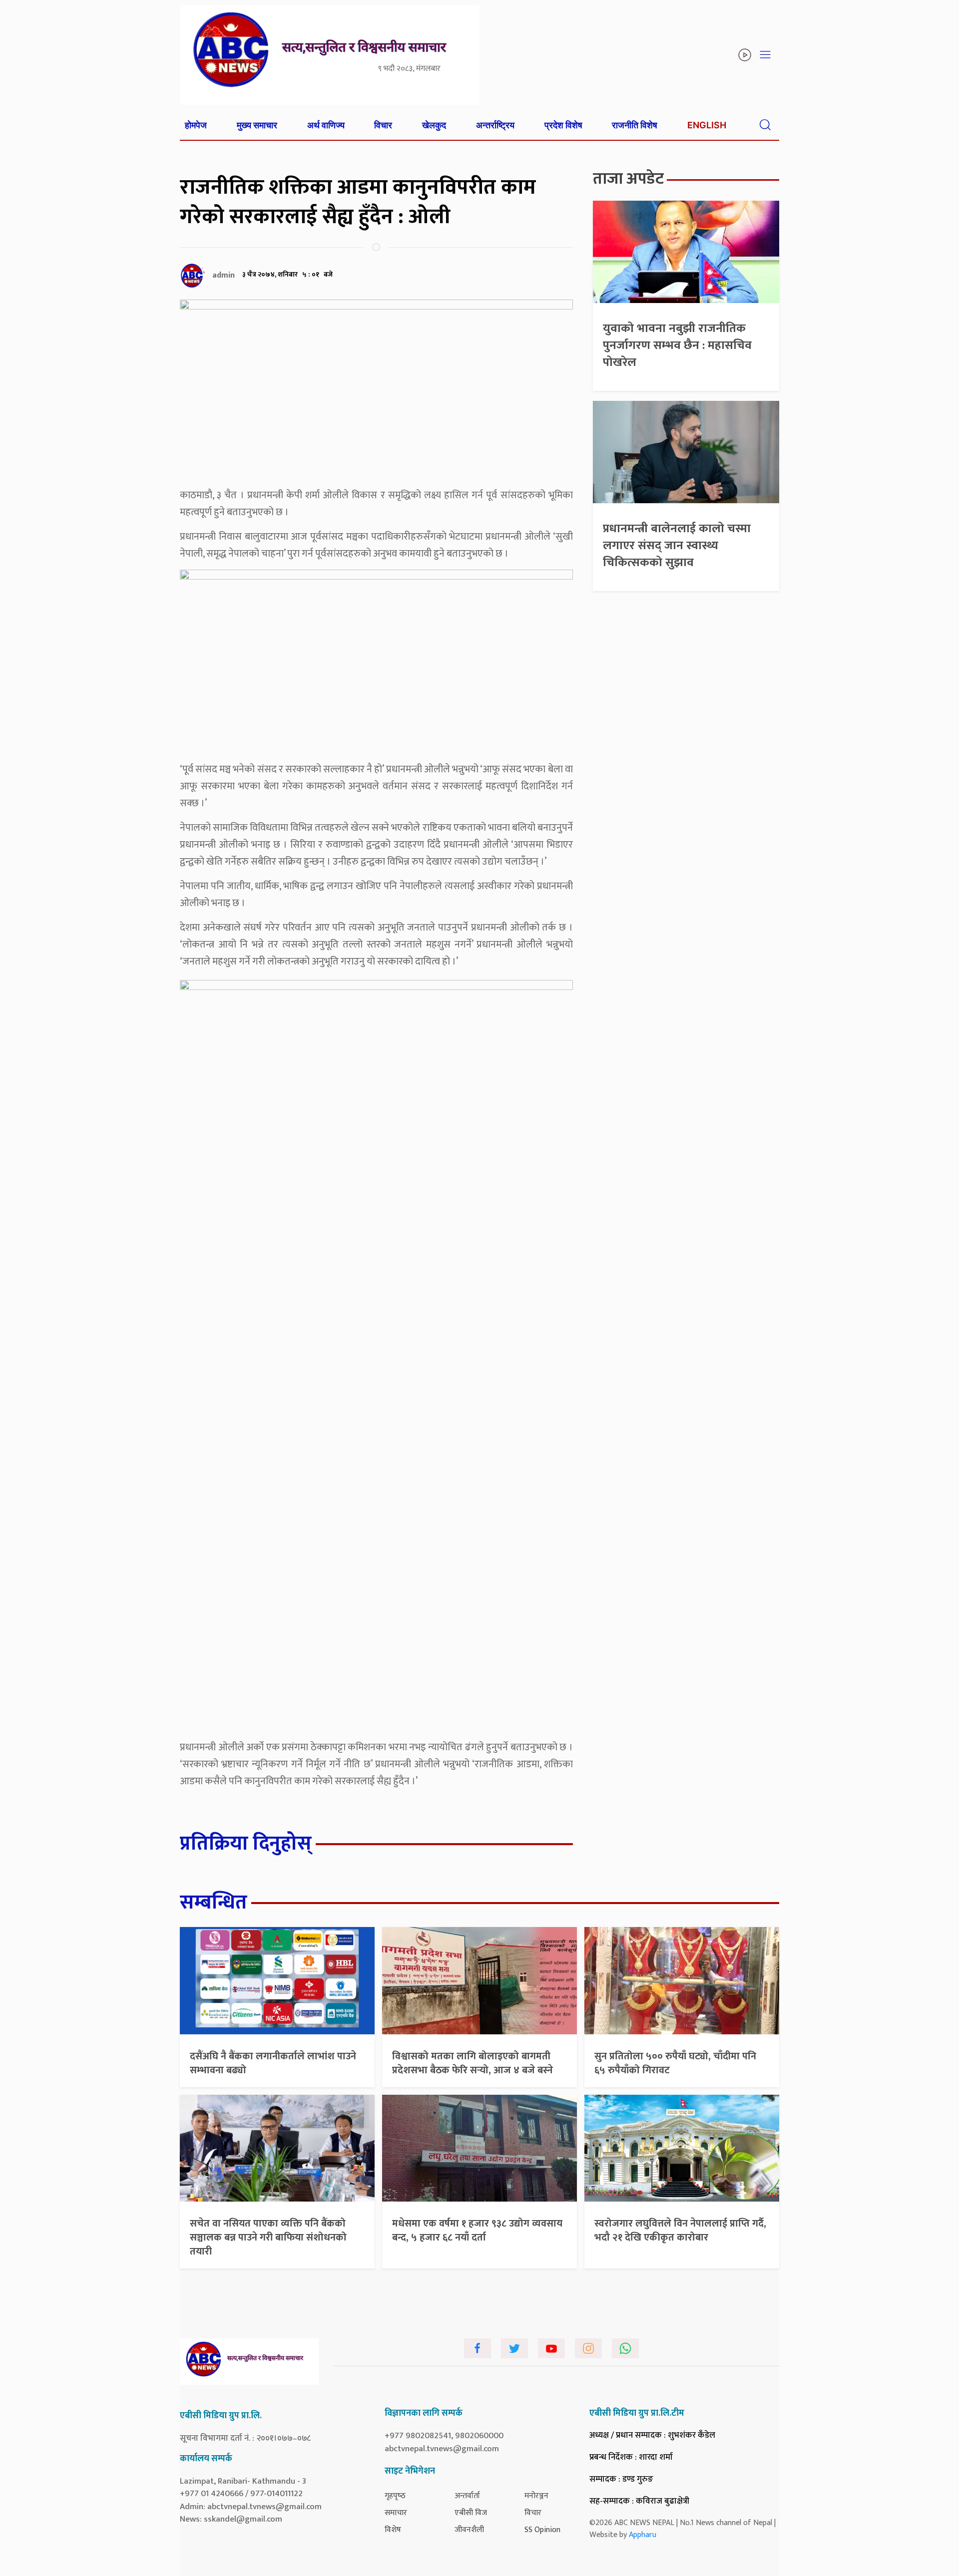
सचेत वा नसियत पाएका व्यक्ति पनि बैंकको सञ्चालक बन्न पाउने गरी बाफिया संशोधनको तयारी (268, 2238)
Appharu (643, 2535)
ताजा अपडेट (628, 179)
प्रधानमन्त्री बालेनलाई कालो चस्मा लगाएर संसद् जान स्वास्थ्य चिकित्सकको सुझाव (677, 545)
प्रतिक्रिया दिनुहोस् (246, 1844)
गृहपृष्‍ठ (395, 2496)
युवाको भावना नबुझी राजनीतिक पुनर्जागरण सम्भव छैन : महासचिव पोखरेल (677, 345)
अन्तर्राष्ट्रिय (495, 125)
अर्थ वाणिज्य (326, 125)
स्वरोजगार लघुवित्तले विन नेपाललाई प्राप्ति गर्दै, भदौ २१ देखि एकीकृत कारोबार (680, 2231)
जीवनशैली (469, 2530)
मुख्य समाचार (257, 125)
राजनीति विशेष (635, 125)
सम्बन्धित (214, 1903)
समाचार (396, 2513)
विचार (383, 125)
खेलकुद (434, 125)
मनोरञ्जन (536, 2496)
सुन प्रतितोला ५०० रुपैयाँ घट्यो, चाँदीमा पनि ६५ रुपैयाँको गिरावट (675, 2063)
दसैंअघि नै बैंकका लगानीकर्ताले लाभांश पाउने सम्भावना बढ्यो (273, 2063)
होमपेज (196, 125)
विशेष (393, 2530)
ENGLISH (707, 125)
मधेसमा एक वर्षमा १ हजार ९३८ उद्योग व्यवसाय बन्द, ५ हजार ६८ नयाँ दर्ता (477, 2231)
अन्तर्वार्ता (467, 2496)
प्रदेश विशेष (563, 125)
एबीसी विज (471, 2513)
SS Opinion (542, 2530)
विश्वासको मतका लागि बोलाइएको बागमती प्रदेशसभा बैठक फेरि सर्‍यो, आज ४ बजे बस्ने (473, 2063)
